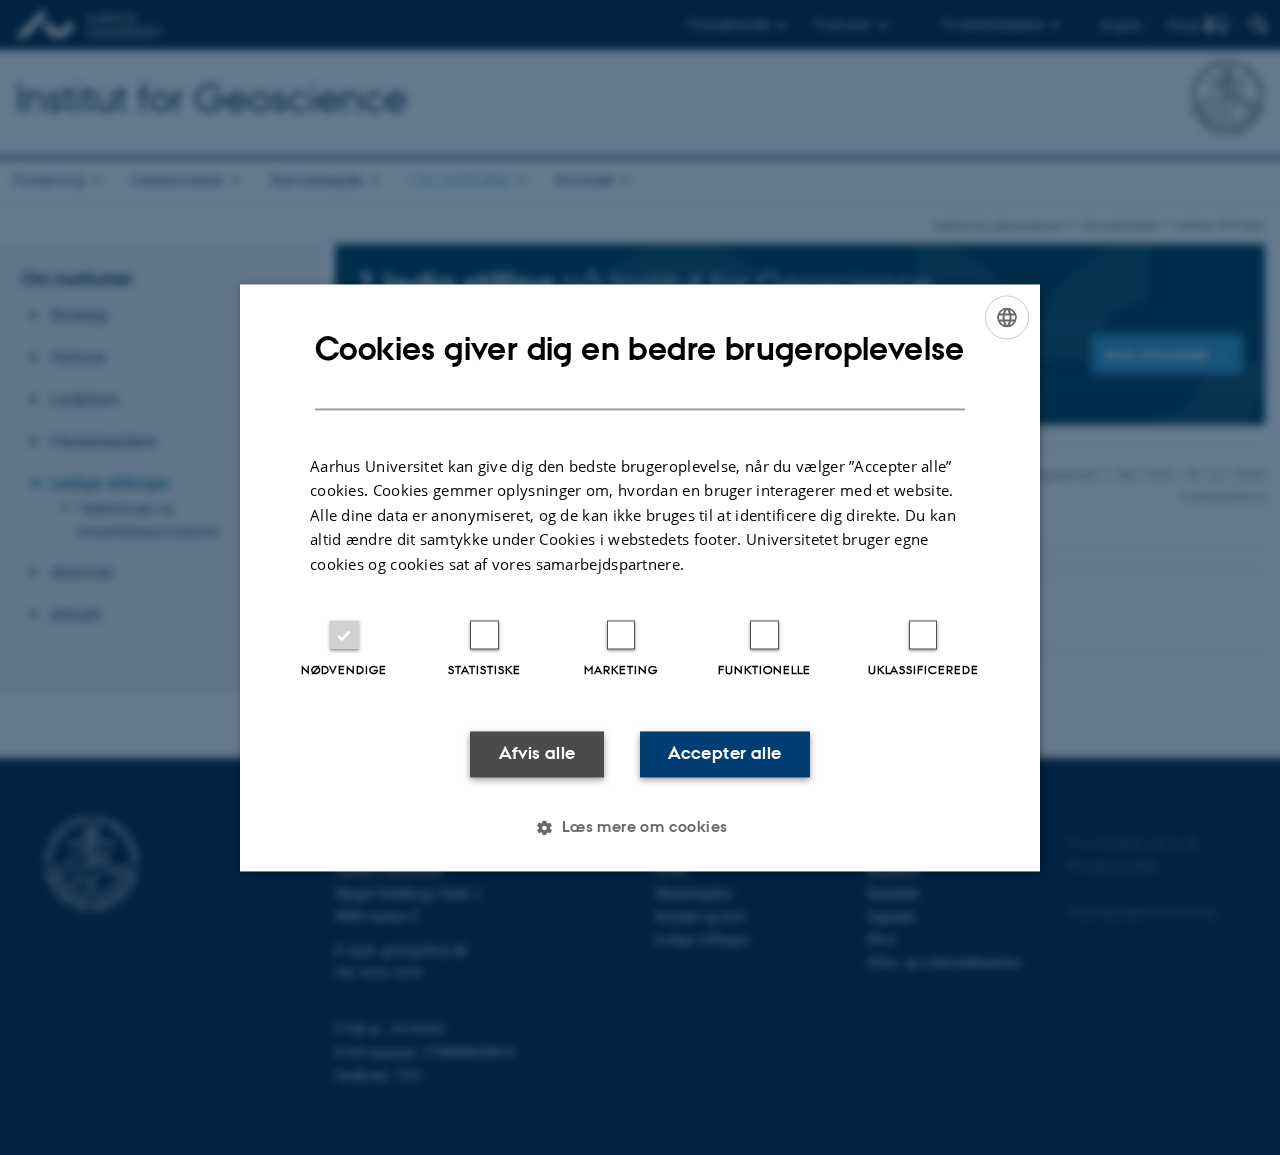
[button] (639, 827)
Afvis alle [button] (537, 754)
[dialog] (640, 577)
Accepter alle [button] (724, 754)
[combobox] (1007, 317)
